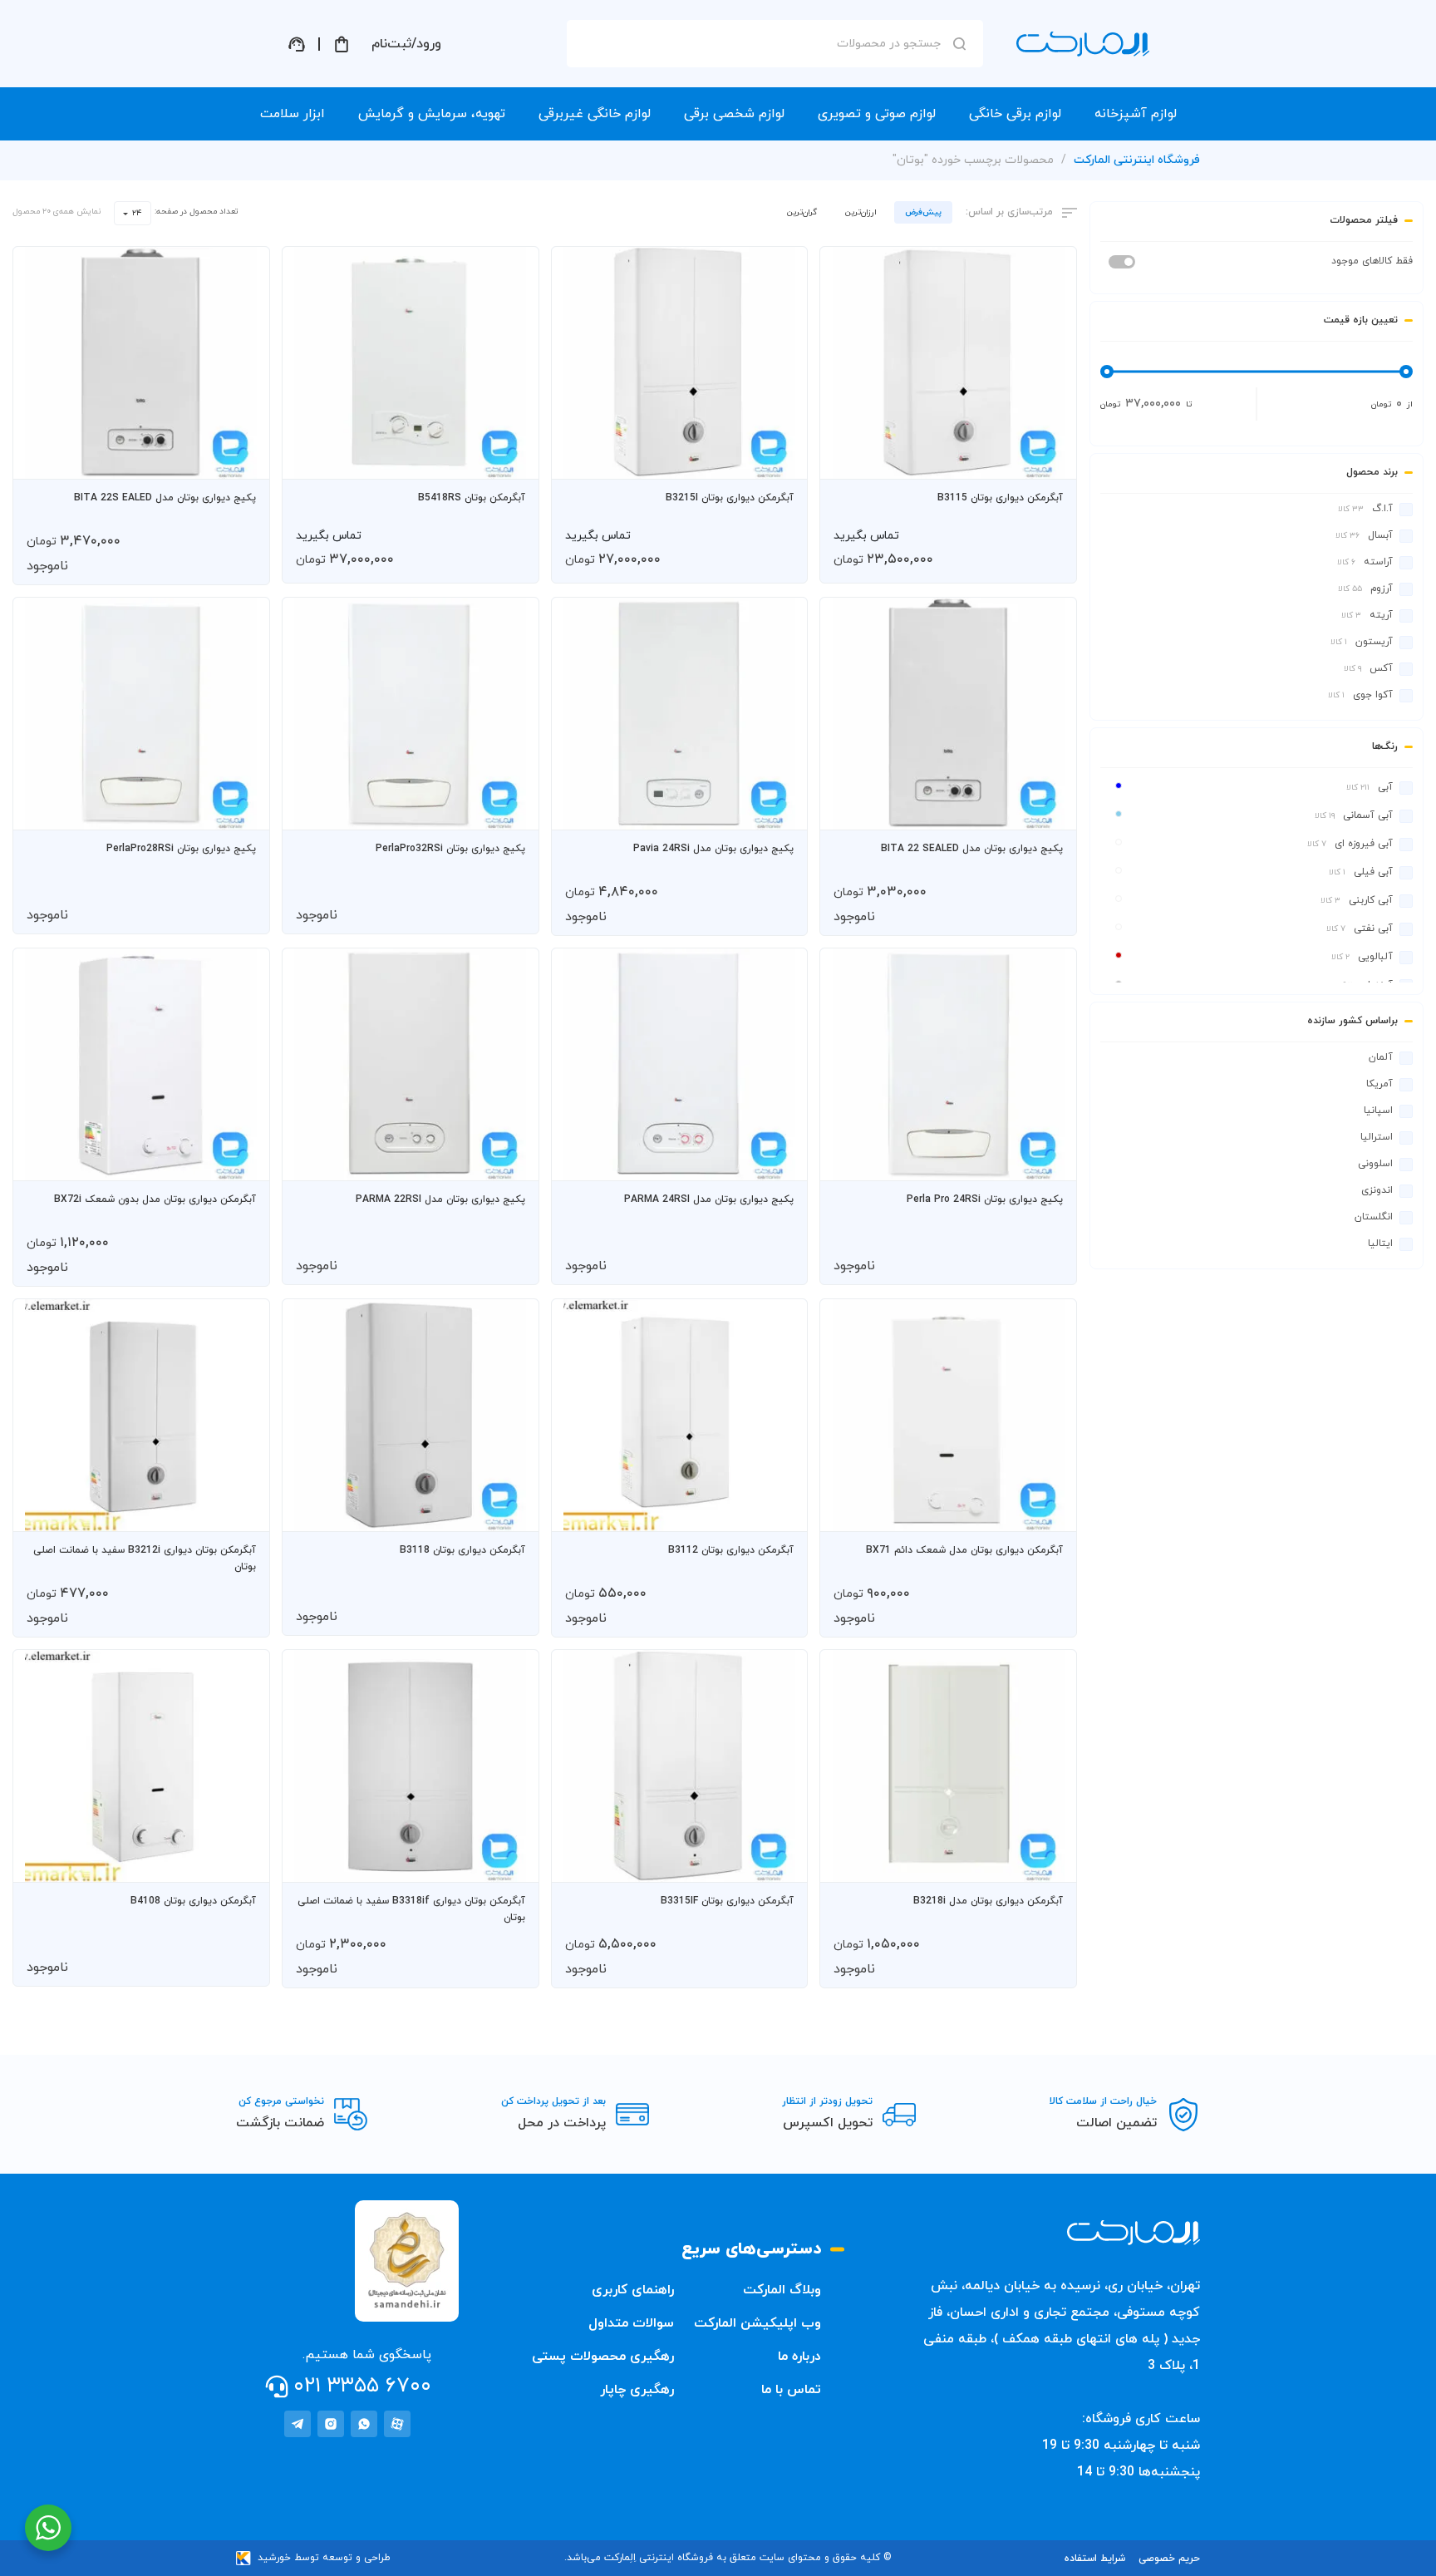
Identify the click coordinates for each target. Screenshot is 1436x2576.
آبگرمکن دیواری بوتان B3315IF (727, 1901)
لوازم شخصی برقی (734, 114)
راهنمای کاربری (633, 2290)
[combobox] (133, 213)
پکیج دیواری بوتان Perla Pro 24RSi (985, 1199)
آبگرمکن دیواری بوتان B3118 (462, 1550)
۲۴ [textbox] (137, 213)
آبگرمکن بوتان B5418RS (472, 498)
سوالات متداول (631, 2323)
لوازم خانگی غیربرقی (595, 114)
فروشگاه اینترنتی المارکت (1137, 160)
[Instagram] (331, 2424)
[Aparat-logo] (397, 2424)
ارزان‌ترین (861, 212)
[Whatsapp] (364, 2424)
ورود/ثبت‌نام (406, 44)
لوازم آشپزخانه (1136, 114)
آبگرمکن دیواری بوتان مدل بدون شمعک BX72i (155, 1199)
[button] (1048, 459)
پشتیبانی (297, 44)
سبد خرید (342, 44)
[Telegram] (298, 2424)
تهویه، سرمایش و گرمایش (432, 114)
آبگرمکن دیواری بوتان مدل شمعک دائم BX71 (964, 1550)
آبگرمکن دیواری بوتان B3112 (731, 1550)
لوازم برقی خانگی (1015, 114)
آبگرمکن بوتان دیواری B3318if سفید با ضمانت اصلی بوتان (411, 1909)
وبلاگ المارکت (782, 2290)
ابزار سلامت (293, 114)
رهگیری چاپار (637, 2390)
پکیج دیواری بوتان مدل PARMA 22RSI (440, 1199)
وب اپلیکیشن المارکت (757, 2323)
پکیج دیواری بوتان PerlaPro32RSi (450, 849)
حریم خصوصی (1169, 2559)
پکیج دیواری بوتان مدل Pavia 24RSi (713, 849)
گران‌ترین (802, 212)
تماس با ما (791, 2390)
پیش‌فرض (923, 212)
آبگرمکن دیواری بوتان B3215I (730, 498)
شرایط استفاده (1095, 2559)
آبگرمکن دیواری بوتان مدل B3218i (988, 1901)
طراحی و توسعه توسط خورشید (324, 2558)
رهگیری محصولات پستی (603, 2357)
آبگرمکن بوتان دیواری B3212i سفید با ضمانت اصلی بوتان (145, 1559)
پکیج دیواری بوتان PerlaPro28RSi (181, 849)
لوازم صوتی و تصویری (877, 114)
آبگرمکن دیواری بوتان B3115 (1000, 498)
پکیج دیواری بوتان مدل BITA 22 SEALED (972, 849)
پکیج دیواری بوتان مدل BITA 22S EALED (165, 498)
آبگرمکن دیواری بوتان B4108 (193, 1901)
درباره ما (799, 2357)
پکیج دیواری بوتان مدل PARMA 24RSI (709, 1199)
